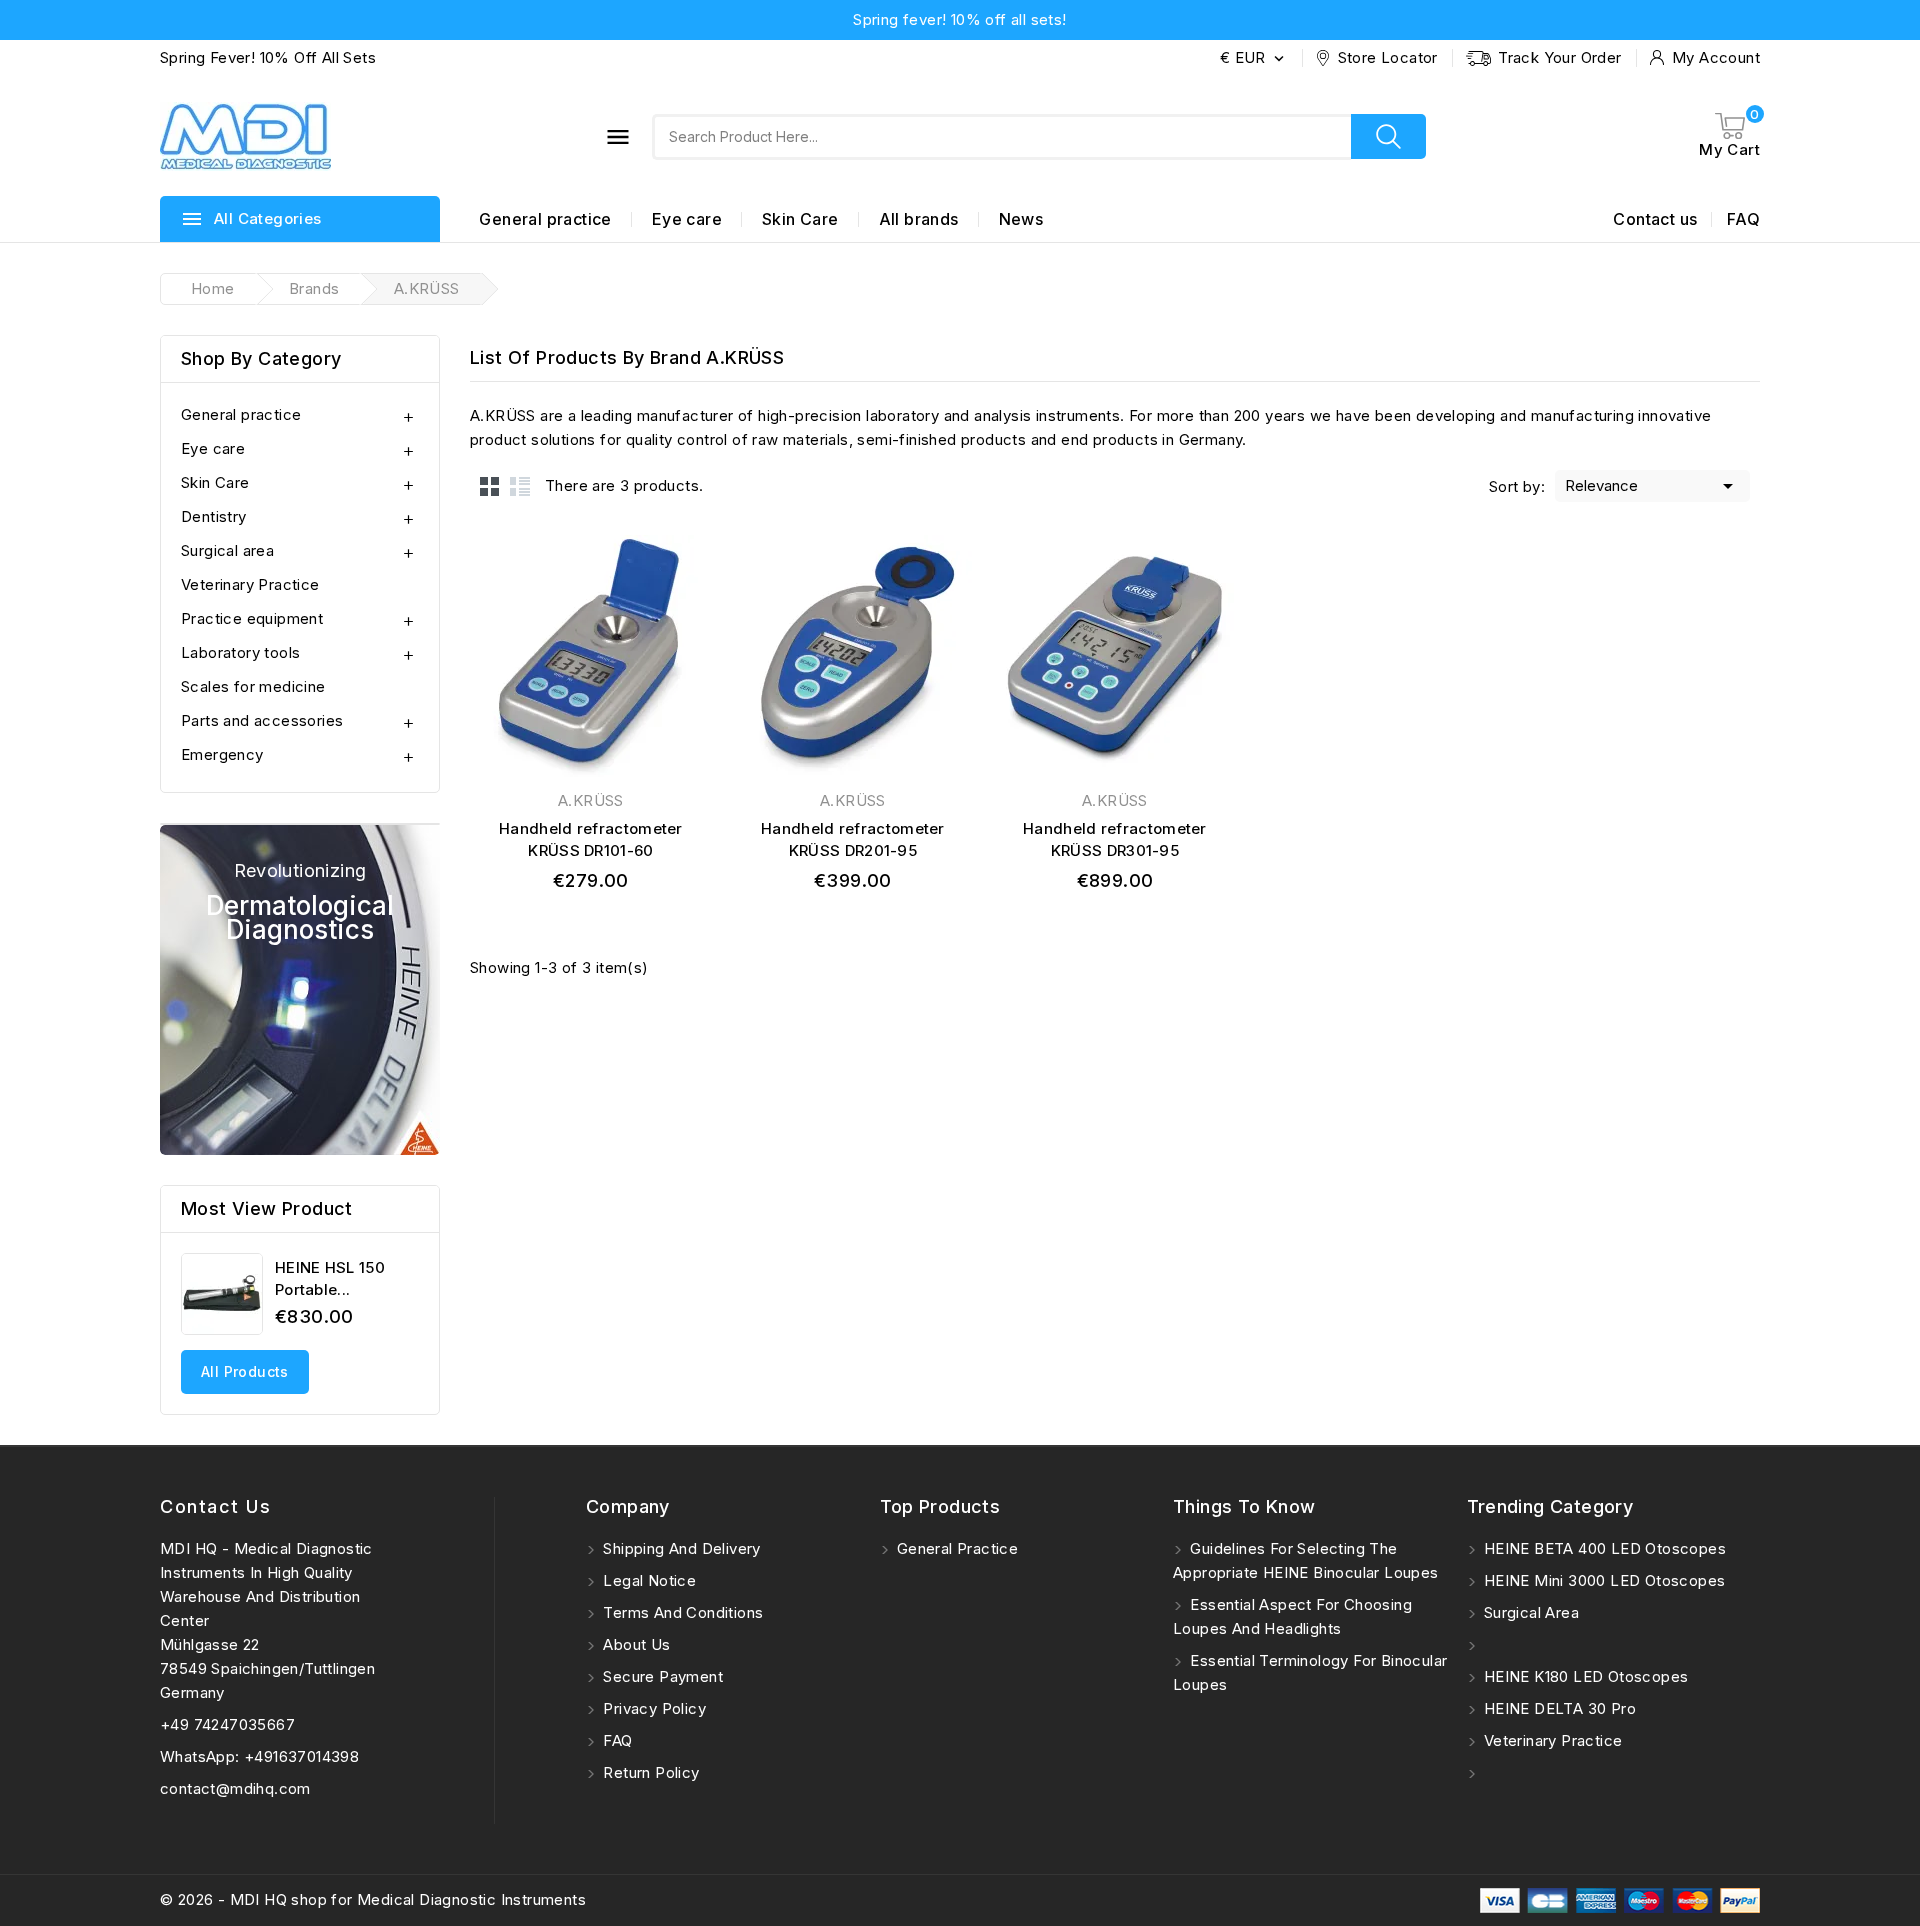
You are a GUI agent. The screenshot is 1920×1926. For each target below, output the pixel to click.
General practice (545, 219)
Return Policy (649, 1772)
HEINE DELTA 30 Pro (1558, 1708)
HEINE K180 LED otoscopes (1584, 1676)
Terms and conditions (681, 1612)
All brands (919, 219)
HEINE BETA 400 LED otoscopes (1603, 1548)
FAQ (1743, 219)
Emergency (222, 754)
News (1021, 219)
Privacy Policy (652, 1708)
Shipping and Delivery (680, 1548)
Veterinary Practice (250, 584)
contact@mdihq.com (235, 1788)
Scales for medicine (253, 686)
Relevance (1652, 486)
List (520, 486)
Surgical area (227, 550)
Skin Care (800, 219)
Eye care (687, 219)
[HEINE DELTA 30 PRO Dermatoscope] (300, 990)
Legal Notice (647, 1580)
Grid (490, 486)
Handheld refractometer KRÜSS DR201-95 (853, 839)
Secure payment (661, 1676)
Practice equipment (252, 618)
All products (245, 1371)
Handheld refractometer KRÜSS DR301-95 (1115, 839)
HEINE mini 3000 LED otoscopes (1603, 1580)
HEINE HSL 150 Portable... (330, 1278)
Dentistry (214, 516)
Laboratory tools (240, 652)
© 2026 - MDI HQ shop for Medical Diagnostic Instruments (373, 1899)
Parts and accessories (262, 720)
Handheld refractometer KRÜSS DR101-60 (591, 839)
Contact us (1655, 219)
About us (635, 1644)
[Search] (1388, 136)
